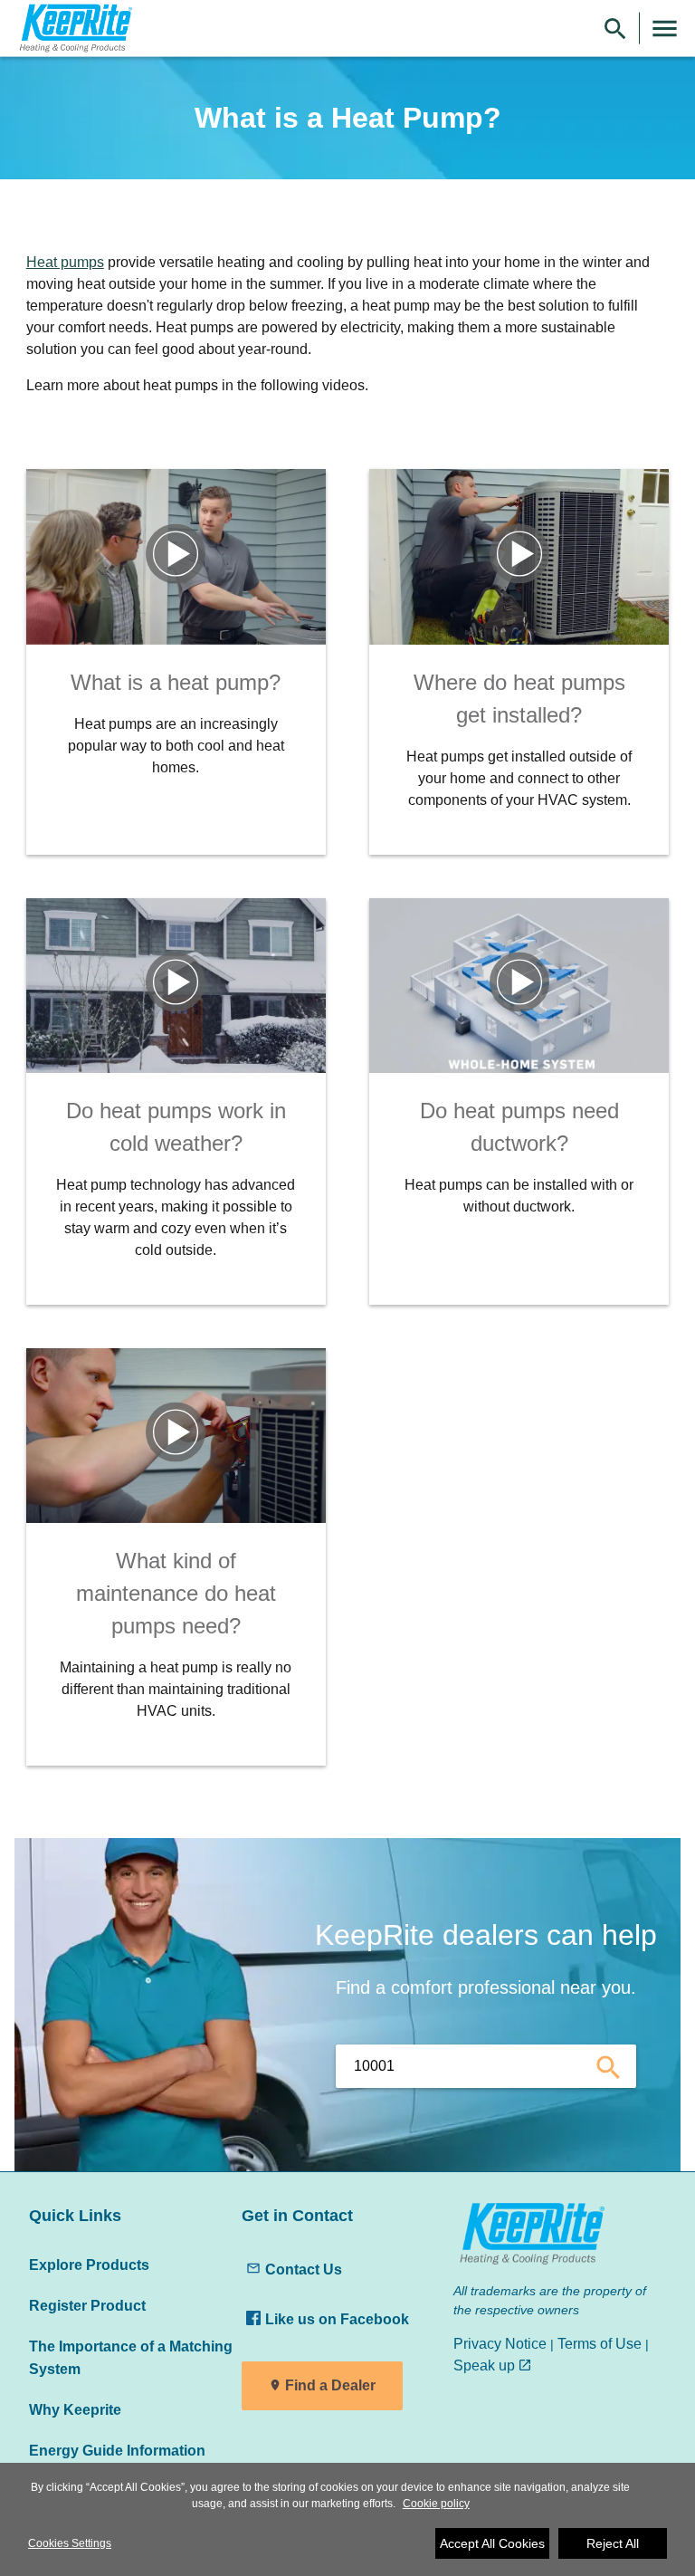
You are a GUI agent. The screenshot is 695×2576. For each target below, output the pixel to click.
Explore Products (89, 2265)
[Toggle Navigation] (665, 29)
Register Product (87, 2305)
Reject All (613, 2543)
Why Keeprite (75, 2409)
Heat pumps (65, 262)
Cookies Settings (70, 2543)
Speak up (484, 2365)
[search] (609, 2066)
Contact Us (304, 2269)
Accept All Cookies (492, 2543)
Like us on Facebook (337, 2319)
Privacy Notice (500, 2343)
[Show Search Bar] (615, 29)
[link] (73, 29)
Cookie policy (436, 2504)
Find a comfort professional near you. (486, 1987)
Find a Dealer (330, 2385)
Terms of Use (600, 2343)
